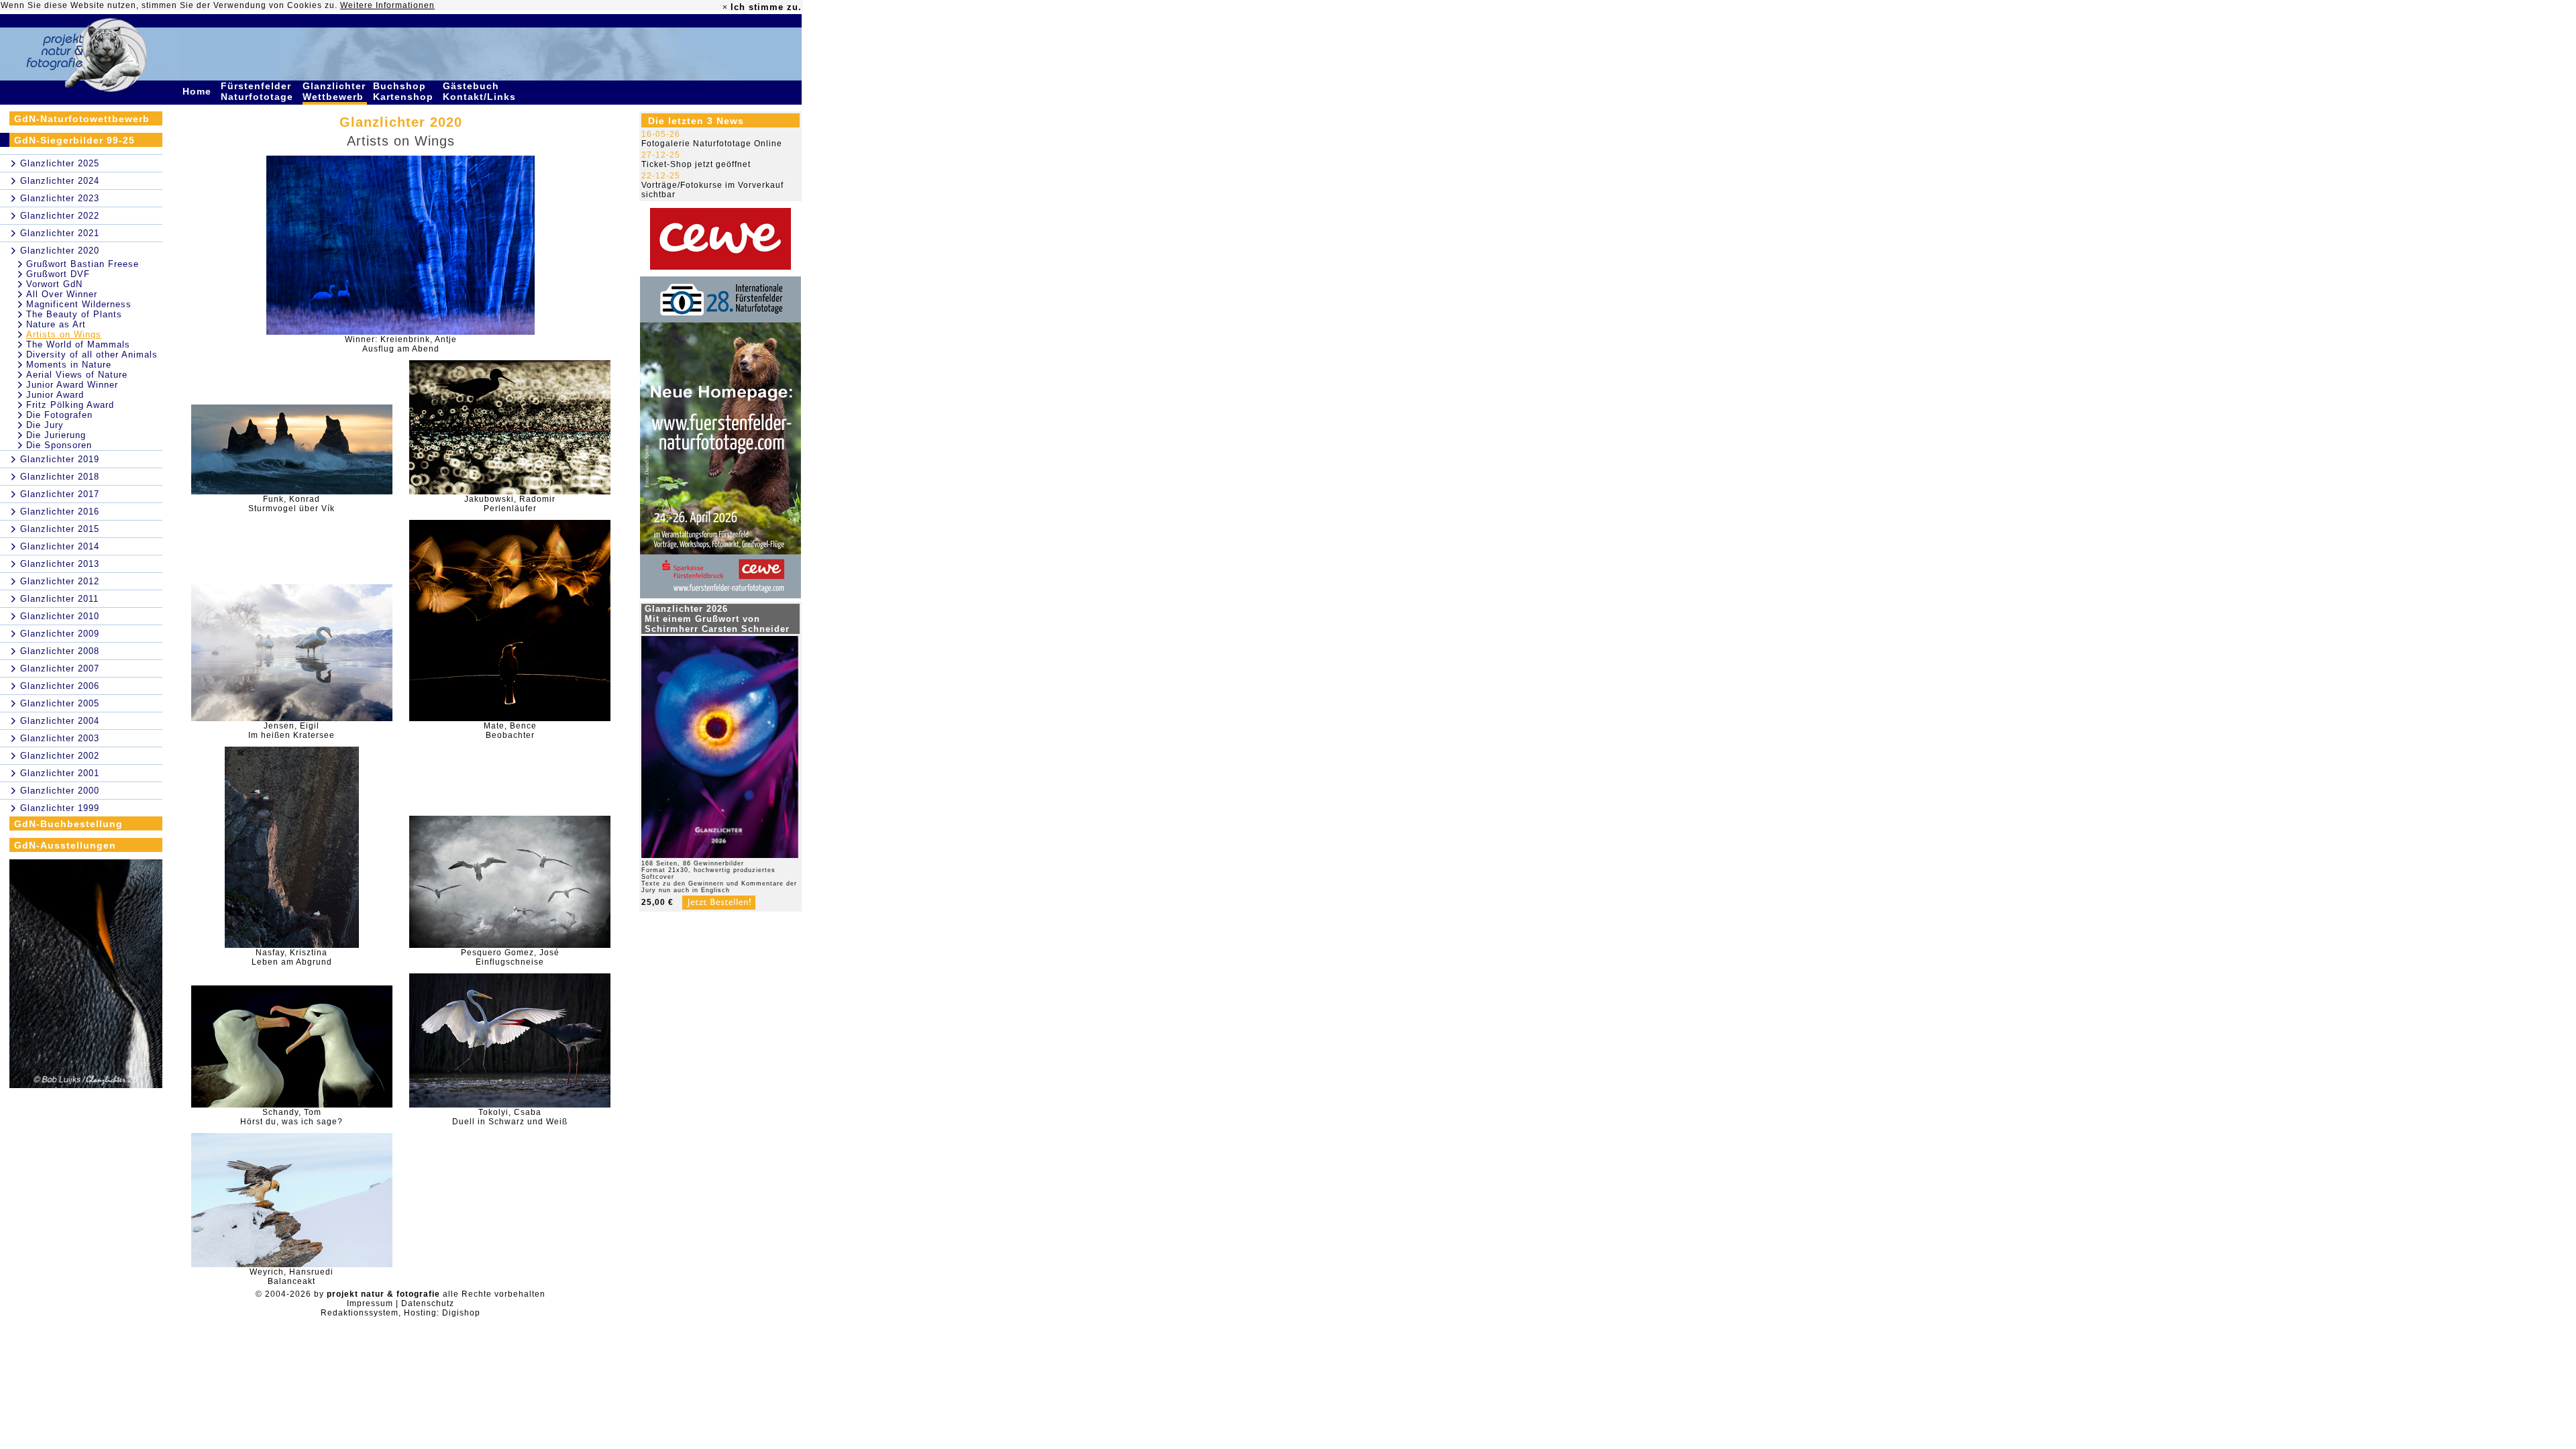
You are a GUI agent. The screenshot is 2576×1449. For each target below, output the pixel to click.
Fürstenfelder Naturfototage (259, 91)
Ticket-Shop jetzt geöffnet (696, 164)
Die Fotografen (59, 415)
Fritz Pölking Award (70, 405)
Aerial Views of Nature (77, 375)
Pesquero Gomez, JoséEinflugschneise (510, 957)
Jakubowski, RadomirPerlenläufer (510, 504)
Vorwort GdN (54, 284)
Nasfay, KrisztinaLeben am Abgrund (292, 957)
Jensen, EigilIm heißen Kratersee (291, 731)
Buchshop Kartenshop (405, 91)
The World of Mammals (78, 344)
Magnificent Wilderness (79, 304)
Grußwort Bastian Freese (83, 264)
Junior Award (55, 395)
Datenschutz (428, 1303)
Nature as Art (56, 324)
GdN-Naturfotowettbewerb (82, 119)
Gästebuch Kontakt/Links (481, 91)
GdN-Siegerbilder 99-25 (74, 140)
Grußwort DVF (58, 274)
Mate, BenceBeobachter (510, 731)
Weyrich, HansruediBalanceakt (291, 1277)
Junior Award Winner (72, 385)
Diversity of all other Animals (92, 355)
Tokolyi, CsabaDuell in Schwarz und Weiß (510, 1117)
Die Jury (45, 425)
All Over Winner (62, 294)
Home (199, 91)
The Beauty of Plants (74, 314)
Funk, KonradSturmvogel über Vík (291, 504)
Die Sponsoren (59, 445)
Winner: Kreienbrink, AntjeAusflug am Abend (401, 344)
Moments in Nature (69, 365)
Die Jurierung (56, 435)
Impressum (370, 1303)
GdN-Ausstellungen (65, 845)
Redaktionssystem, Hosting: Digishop (400, 1313)
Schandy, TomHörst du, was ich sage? (291, 1117)
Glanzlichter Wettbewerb (335, 91)
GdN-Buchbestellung (68, 824)
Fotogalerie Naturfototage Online (712, 144)
